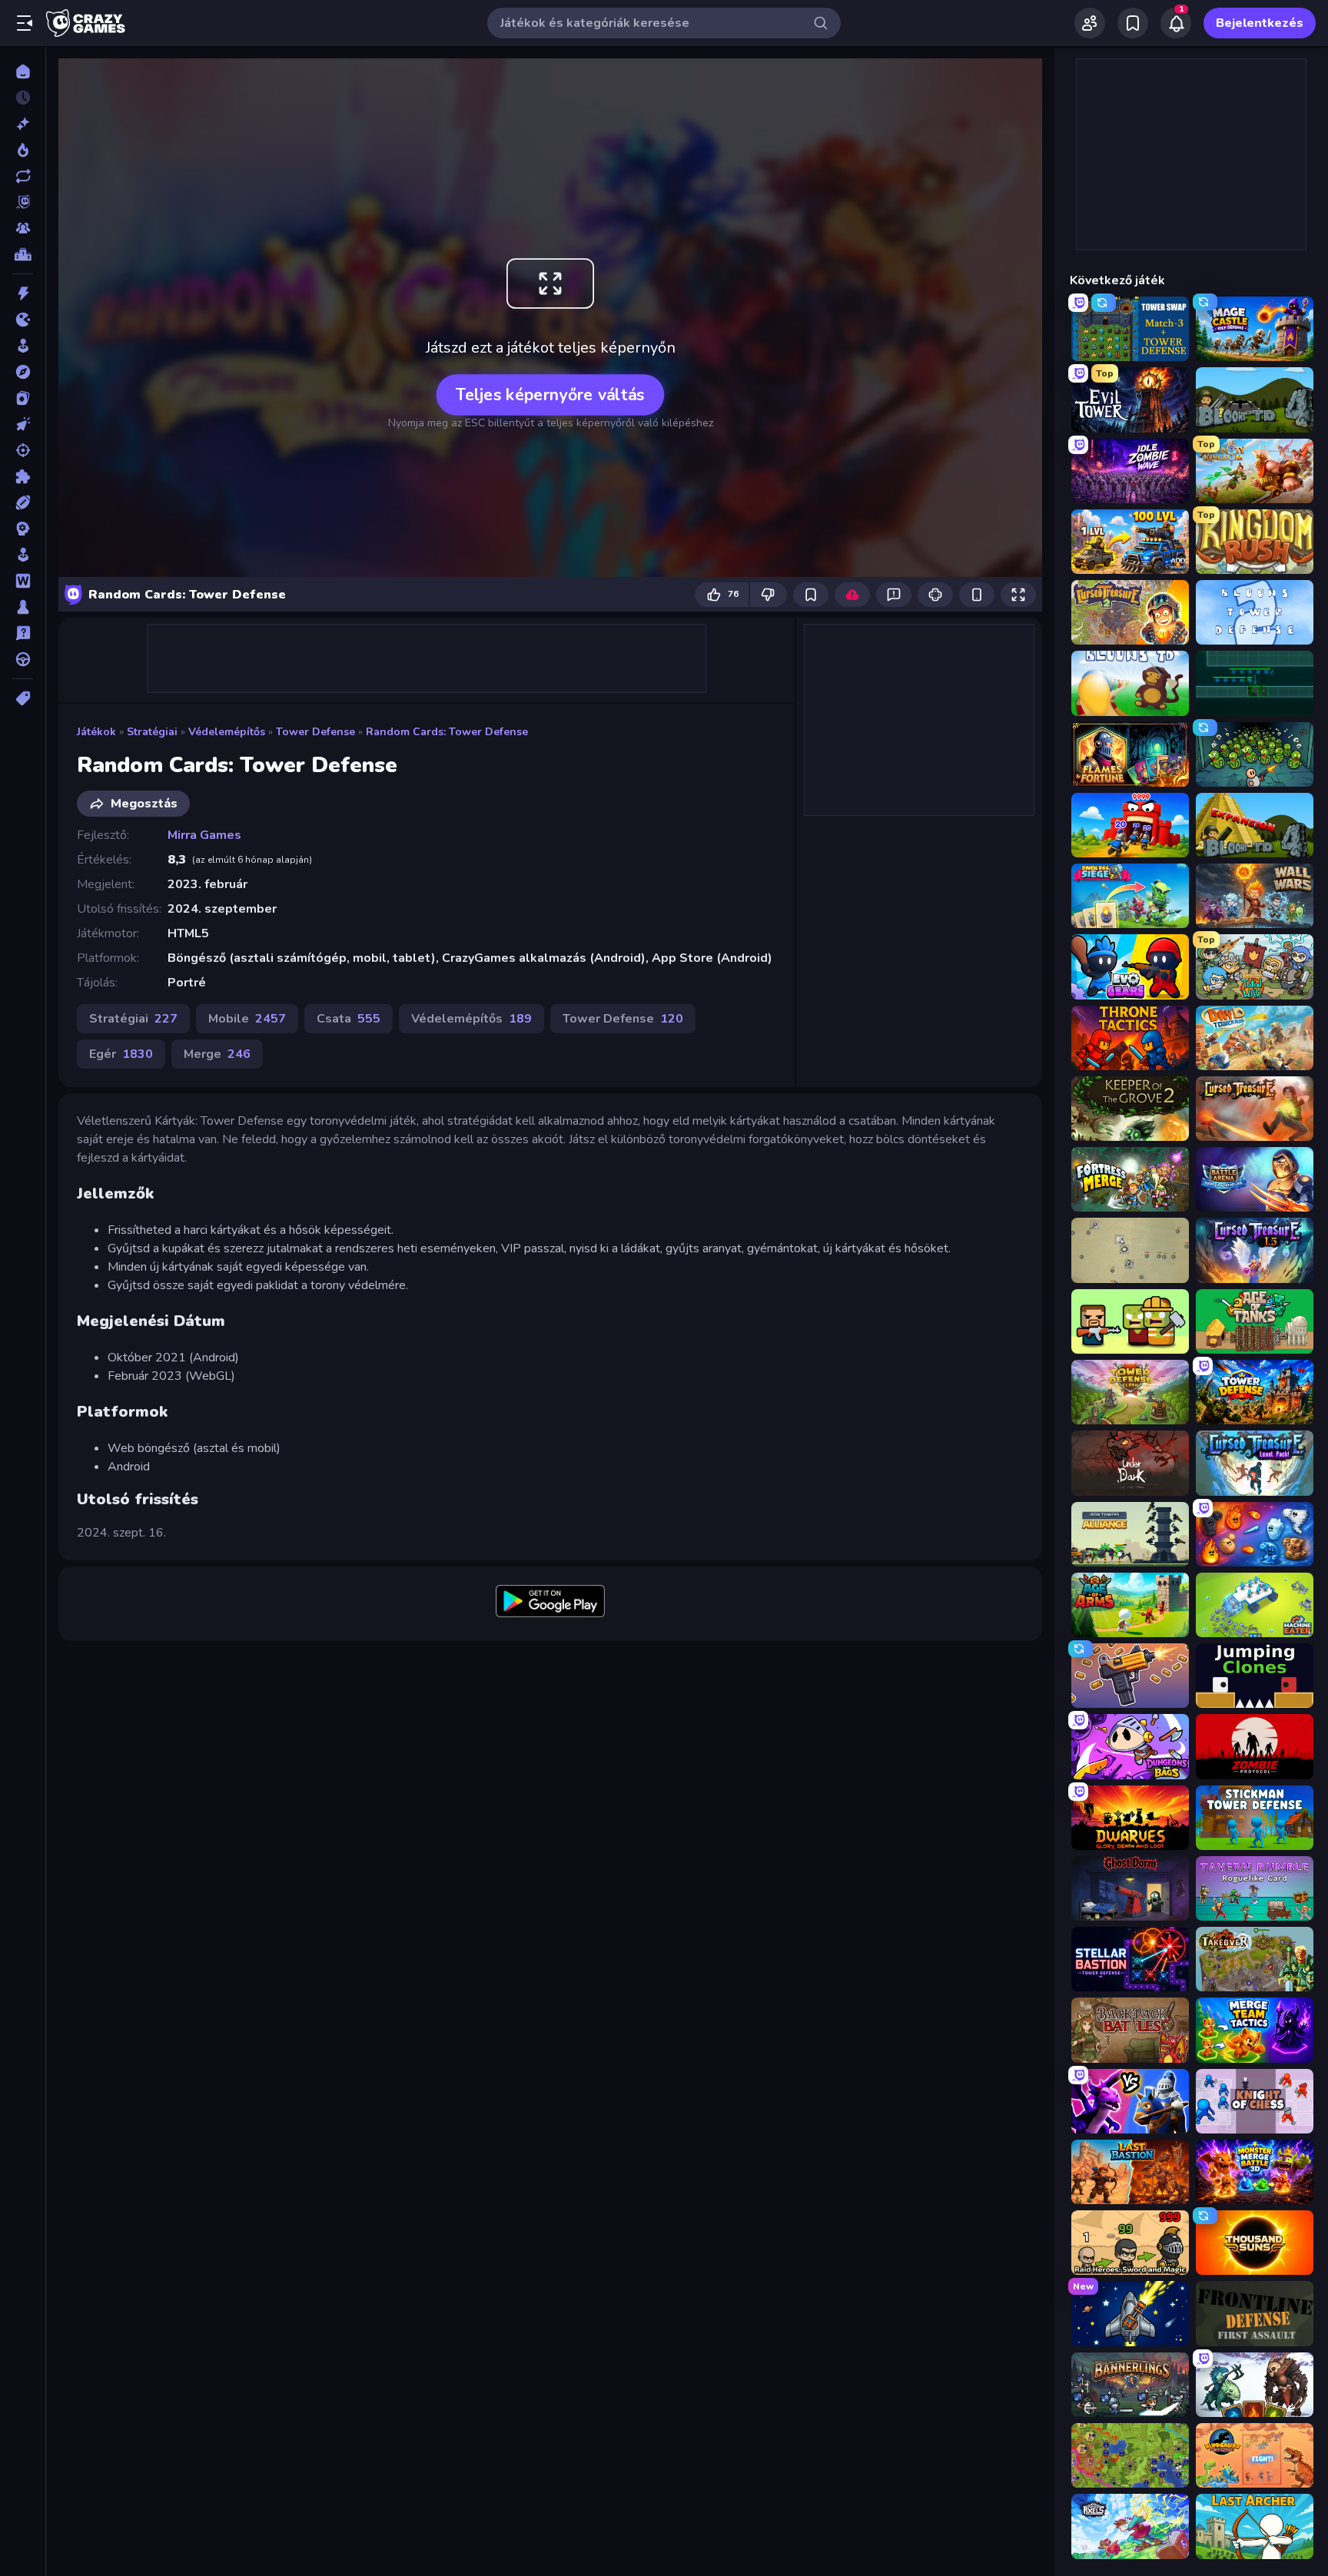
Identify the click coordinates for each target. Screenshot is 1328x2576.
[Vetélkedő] (23, 633)
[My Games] (1133, 23)
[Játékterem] (23, 346)
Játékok (96, 732)
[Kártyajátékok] (23, 398)
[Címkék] (23, 698)
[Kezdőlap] (23, 71)
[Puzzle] (23, 476)
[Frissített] (23, 176)
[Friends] (1090, 23)
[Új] (23, 124)
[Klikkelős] (23, 424)
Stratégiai (152, 732)
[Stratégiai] (23, 529)
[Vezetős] (23, 659)
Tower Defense (315, 732)
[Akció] (23, 293)
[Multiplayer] (23, 228)
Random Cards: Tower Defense (447, 732)
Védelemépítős (227, 732)
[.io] (23, 320)
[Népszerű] (23, 150)
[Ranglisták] (23, 254)
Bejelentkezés (1260, 23)
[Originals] (23, 202)
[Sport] (23, 502)
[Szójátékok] (23, 581)
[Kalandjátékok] (23, 372)
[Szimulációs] (23, 555)
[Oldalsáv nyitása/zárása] (25, 23)
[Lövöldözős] (23, 450)
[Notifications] (1176, 23)
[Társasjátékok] (23, 607)
